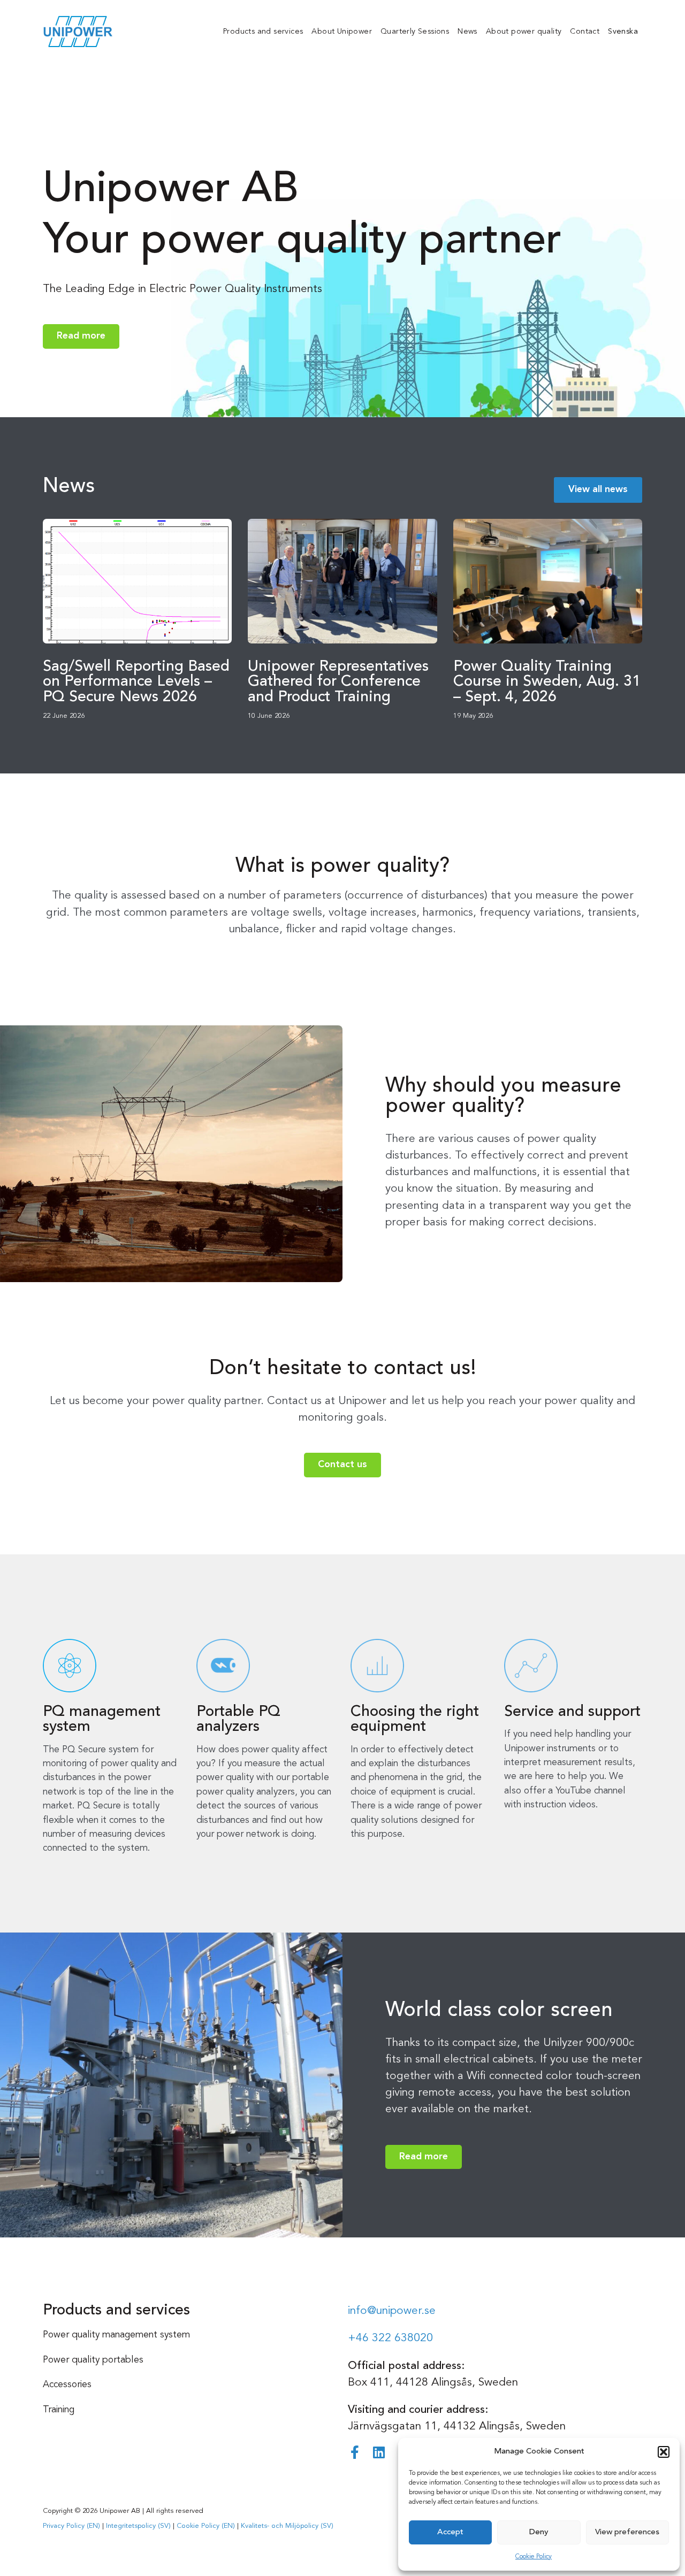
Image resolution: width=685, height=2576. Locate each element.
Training (59, 2410)
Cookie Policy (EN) (206, 2526)
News (467, 32)
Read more (81, 336)
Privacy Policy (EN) (71, 2526)
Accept (450, 2532)
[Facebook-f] (355, 2452)
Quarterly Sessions (415, 32)
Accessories (67, 2385)
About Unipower (342, 32)
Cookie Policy (534, 2557)
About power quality (524, 32)
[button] (664, 2452)
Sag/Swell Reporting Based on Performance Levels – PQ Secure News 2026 (136, 682)
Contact (585, 32)
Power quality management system (116, 2335)
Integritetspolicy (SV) (138, 2526)
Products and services (263, 32)
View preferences (627, 2532)
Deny (539, 2532)
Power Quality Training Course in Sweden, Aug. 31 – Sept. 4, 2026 (547, 682)
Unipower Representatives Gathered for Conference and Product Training (338, 682)
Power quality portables (93, 2360)
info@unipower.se (392, 2311)
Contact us (342, 1465)
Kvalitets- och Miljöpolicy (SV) (287, 2526)
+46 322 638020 (390, 2338)
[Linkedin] (379, 2452)
